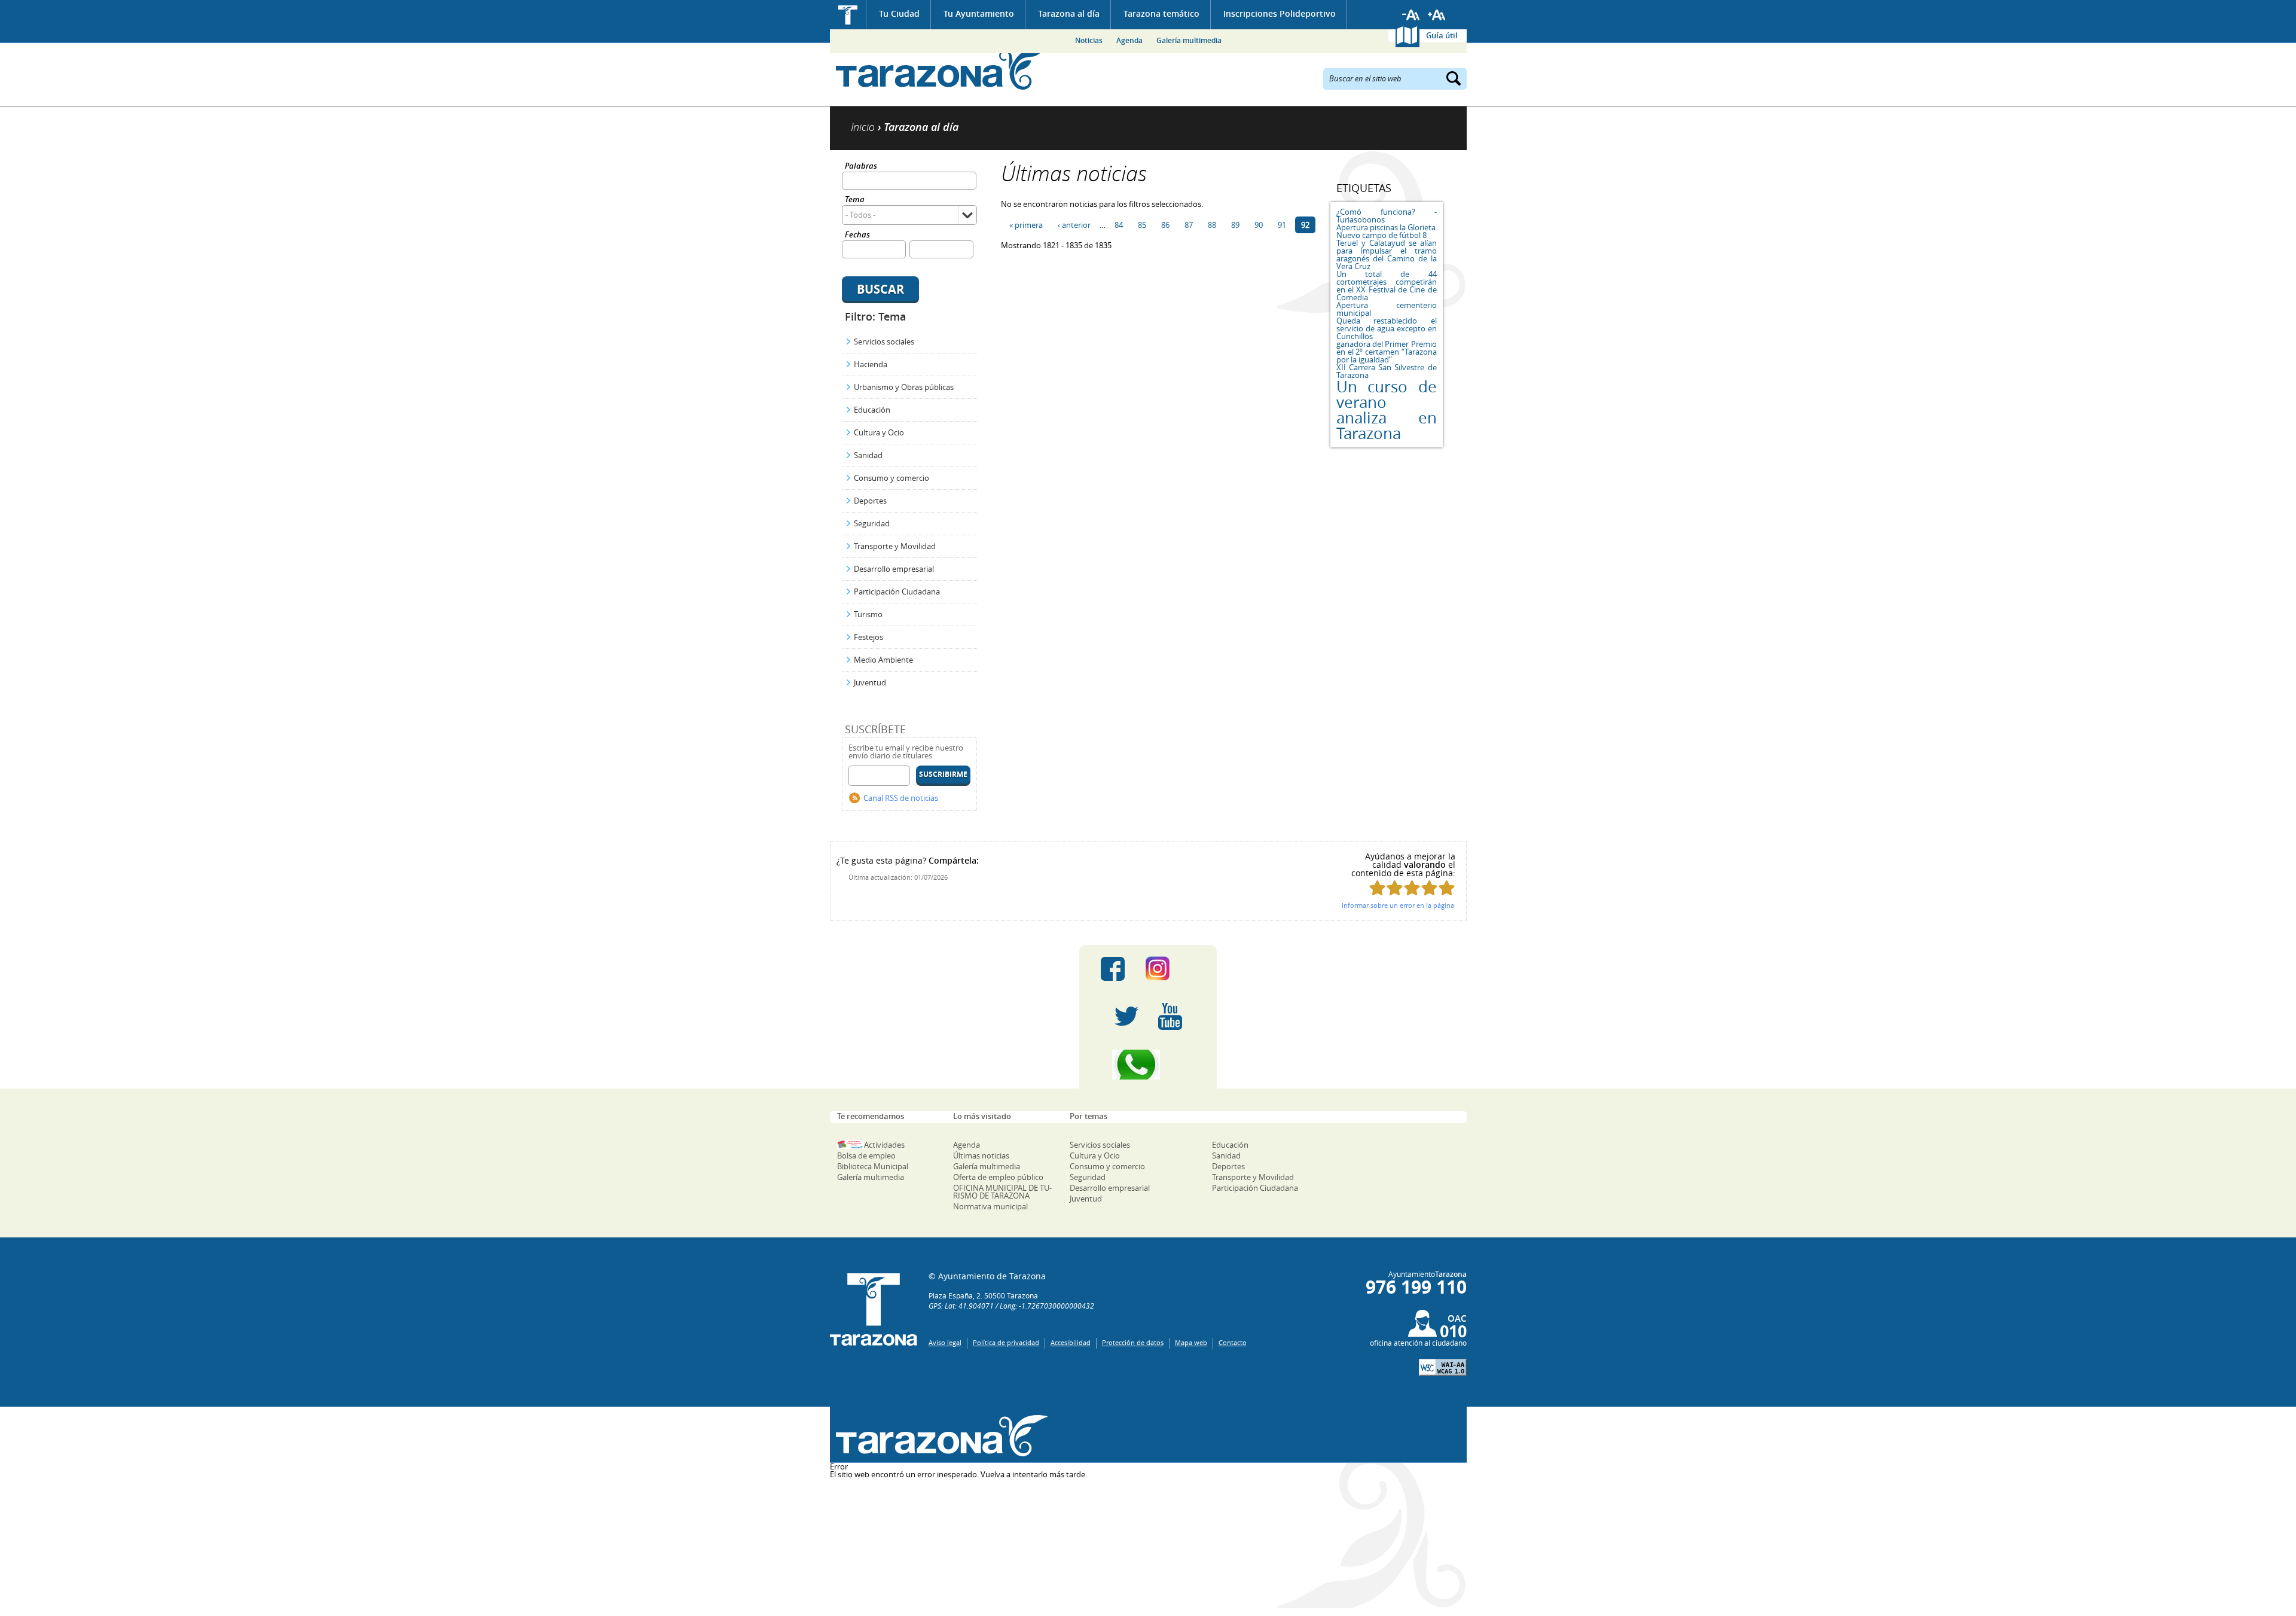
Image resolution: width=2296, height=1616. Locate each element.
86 (1165, 225)
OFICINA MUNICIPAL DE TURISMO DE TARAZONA (1002, 1192)
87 (1189, 225)
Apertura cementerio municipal (1387, 309)
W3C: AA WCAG (1443, 1367)
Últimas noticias (981, 1155)
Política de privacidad (1006, 1342)
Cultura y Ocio (879, 432)
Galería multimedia (1189, 40)
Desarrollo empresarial (894, 569)
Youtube (1170, 1017)
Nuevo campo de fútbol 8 (1381, 235)
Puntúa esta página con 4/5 (1429, 888)
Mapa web (1191, 1342)
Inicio (848, 15)
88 (1212, 225)
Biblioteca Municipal (873, 1166)
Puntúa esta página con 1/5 (1377, 888)
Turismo (868, 614)
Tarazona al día (1069, 13)
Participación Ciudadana (897, 591)
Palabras (861, 167)
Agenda (1129, 40)
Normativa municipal (990, 1206)
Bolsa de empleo (866, 1155)
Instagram (1170, 969)
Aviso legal (945, 1342)
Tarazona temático (1161, 13)
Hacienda (871, 364)
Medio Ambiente (883, 660)
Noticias (1089, 40)
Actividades (884, 1145)
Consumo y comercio (891, 478)
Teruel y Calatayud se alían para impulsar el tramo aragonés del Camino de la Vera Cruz (1387, 254)
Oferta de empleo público (998, 1177)
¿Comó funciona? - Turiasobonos (1387, 216)
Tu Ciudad (899, 13)
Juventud (870, 682)
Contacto (1233, 1342)
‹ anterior (1074, 225)
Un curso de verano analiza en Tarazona (1387, 410)
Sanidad (868, 455)
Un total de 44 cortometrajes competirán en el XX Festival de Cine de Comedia (1387, 286)
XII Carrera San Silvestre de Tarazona (1387, 371)
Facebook (1113, 969)
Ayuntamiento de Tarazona (939, 69)
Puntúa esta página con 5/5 (1447, 888)
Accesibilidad (1071, 1342)
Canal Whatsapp (1148, 1065)
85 (1142, 225)
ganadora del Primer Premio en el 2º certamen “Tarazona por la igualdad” (1387, 352)
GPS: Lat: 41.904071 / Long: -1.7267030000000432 (1011, 1306)
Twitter (1126, 1017)
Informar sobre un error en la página (1398, 905)
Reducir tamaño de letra (1411, 15)
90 (1259, 225)
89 (1235, 225)
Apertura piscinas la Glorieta (1386, 227)
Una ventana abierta (939, 1436)
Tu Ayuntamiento (979, 13)
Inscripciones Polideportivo (1280, 13)
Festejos (868, 637)
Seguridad (872, 523)
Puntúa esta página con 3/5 (1412, 888)
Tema (855, 200)
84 (1119, 225)
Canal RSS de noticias (901, 798)
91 (1282, 225)
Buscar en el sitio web (1365, 78)
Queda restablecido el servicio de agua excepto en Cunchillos (1387, 328)
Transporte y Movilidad (895, 546)
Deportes (870, 501)
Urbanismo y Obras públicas (904, 387)
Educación (872, 410)
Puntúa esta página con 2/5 (1395, 888)
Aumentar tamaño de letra (1437, 15)
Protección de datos (1133, 1342)
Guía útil (1442, 35)
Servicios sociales (884, 342)
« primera (1026, 225)
